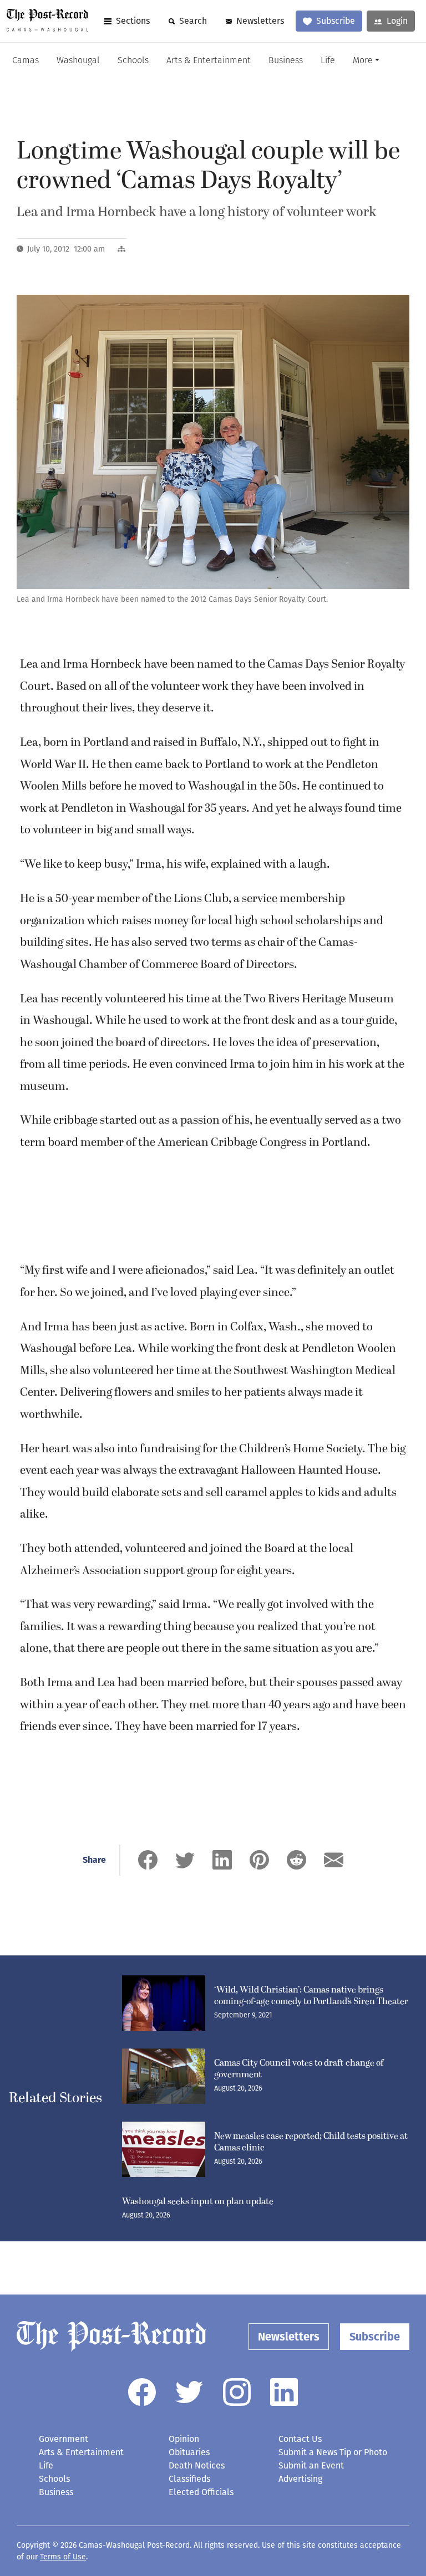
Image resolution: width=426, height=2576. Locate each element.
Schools (133, 61)
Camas (26, 61)
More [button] (363, 61)
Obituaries (189, 2452)
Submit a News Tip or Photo (333, 2452)
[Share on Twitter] (185, 1860)
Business (286, 61)
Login (397, 21)
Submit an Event (311, 2465)
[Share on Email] (334, 1860)
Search (193, 21)
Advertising (300, 2479)
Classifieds (189, 2479)
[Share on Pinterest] (259, 1860)
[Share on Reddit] (296, 1860)
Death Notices (197, 2465)
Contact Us (300, 2439)
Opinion (184, 2439)
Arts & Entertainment (209, 61)
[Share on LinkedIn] (222, 1860)
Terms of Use (63, 2557)
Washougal (78, 61)
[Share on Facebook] (148, 1860)
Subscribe (336, 21)
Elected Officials (201, 2492)
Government (64, 2439)
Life (328, 61)
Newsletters (260, 21)
